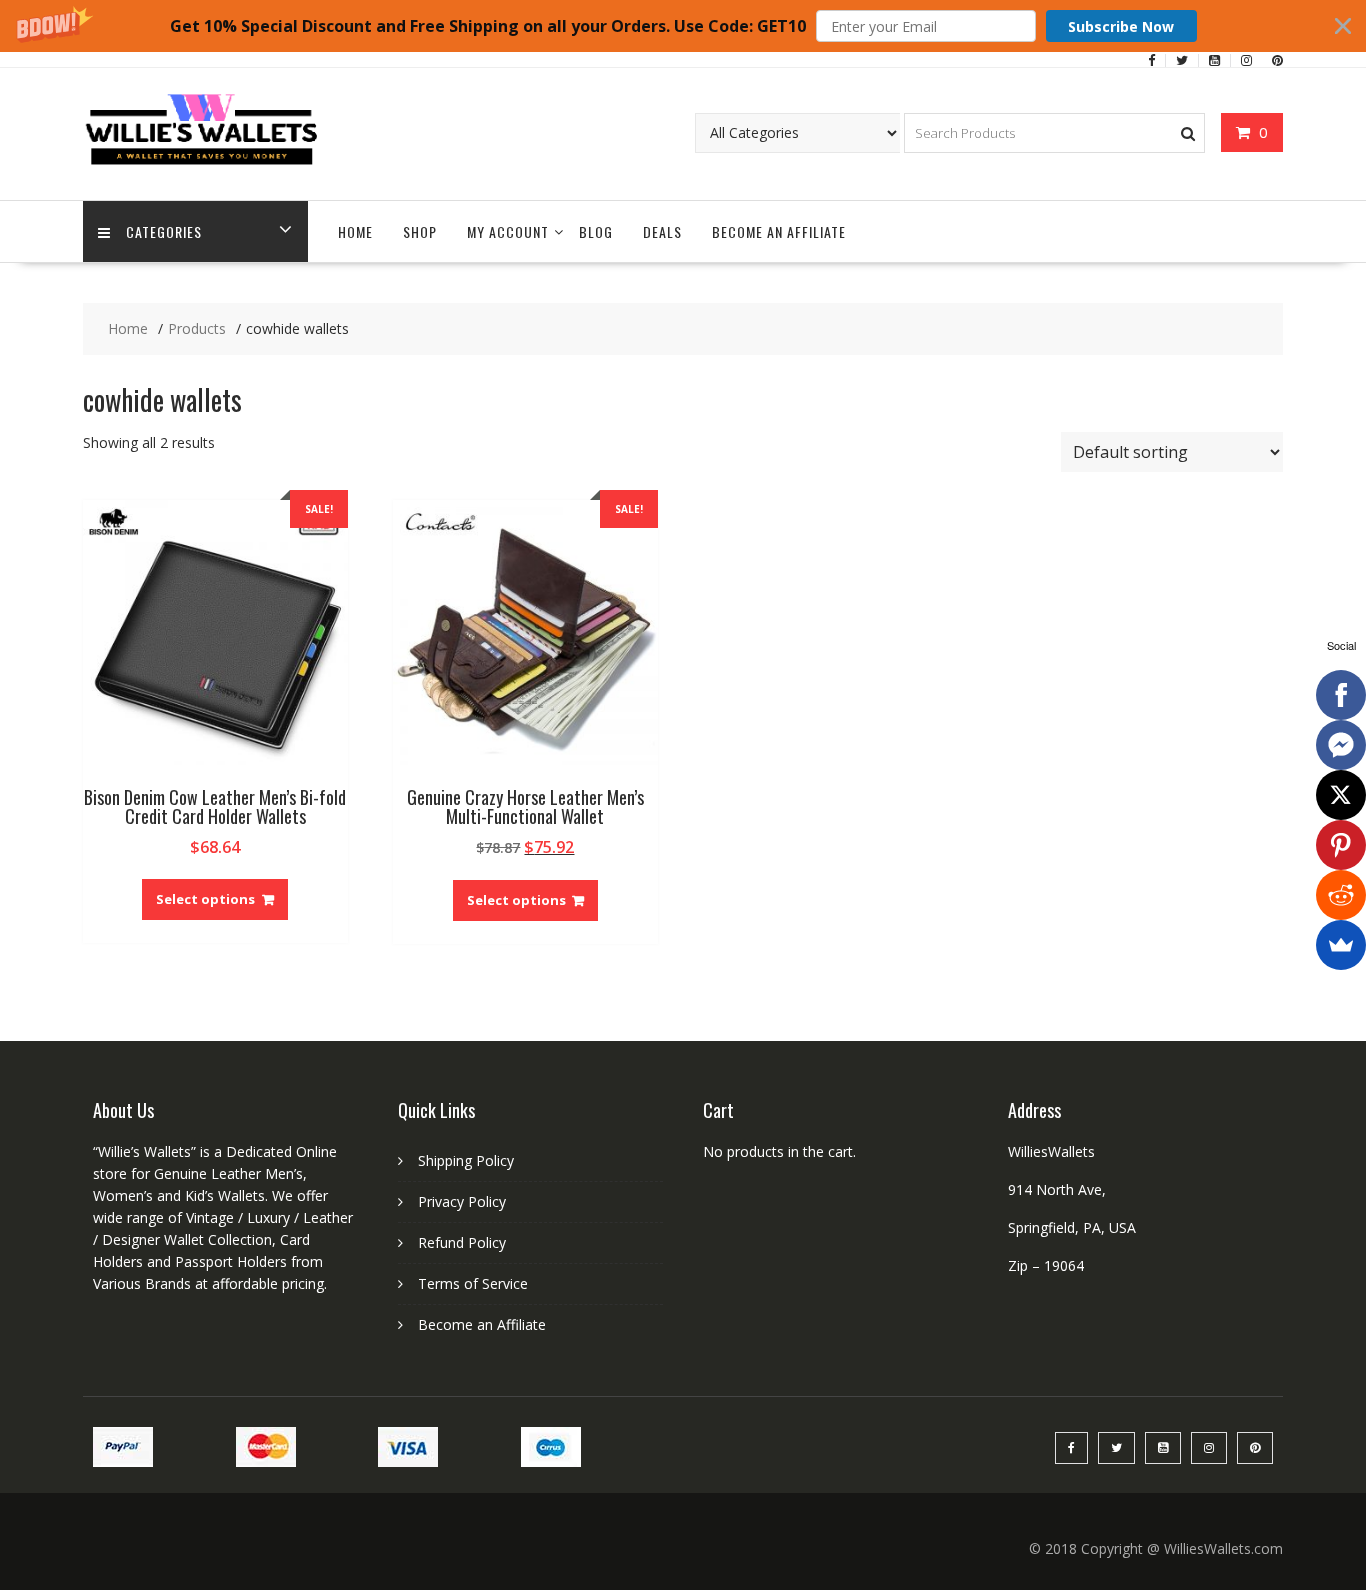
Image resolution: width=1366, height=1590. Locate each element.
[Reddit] (1341, 895)
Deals (662, 231)
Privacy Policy (462, 1201)
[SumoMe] (1341, 945)
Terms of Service (473, 1283)
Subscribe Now (1121, 26)
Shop (420, 231)
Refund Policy (462, 1242)
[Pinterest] (1341, 845)
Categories (164, 231)
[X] (1341, 795)
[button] (683, 26)
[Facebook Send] (1341, 745)
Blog (596, 231)
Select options (205, 899)
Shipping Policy (466, 1160)
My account (508, 231)
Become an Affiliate (779, 231)
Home (355, 231)
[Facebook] (1341, 695)
